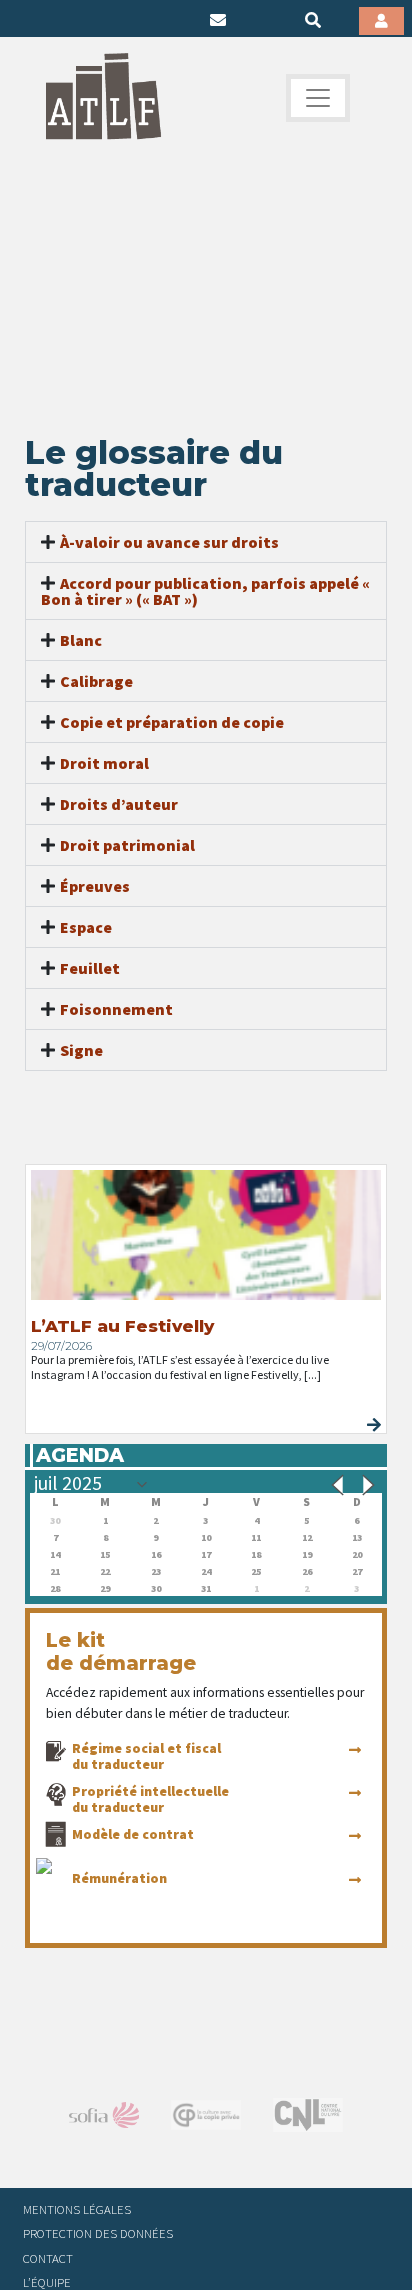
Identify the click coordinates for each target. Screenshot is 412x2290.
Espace (86, 927)
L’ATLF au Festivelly (122, 1326)
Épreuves (95, 886)
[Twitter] (61, 20)
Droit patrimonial (127, 845)
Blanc (81, 640)
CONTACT (48, 2258)
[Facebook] (30, 20)
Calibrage (96, 681)
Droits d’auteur (119, 804)
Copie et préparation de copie (172, 722)
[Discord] (185, 20)
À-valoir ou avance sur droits (169, 542)
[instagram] (123, 20)
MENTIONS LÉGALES (77, 2209)
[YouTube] (154, 20)
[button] (206, 542)
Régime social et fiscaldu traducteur (146, 1756)
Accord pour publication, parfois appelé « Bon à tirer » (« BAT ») (205, 591)
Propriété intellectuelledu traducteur (150, 1799)
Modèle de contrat (133, 1834)
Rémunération (119, 1878)
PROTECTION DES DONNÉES (98, 2233)
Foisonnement (116, 1009)
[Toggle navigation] (318, 98)
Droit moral (104, 763)
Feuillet (90, 968)
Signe (81, 1050)
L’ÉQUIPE (47, 2282)
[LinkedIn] (92, 20)
